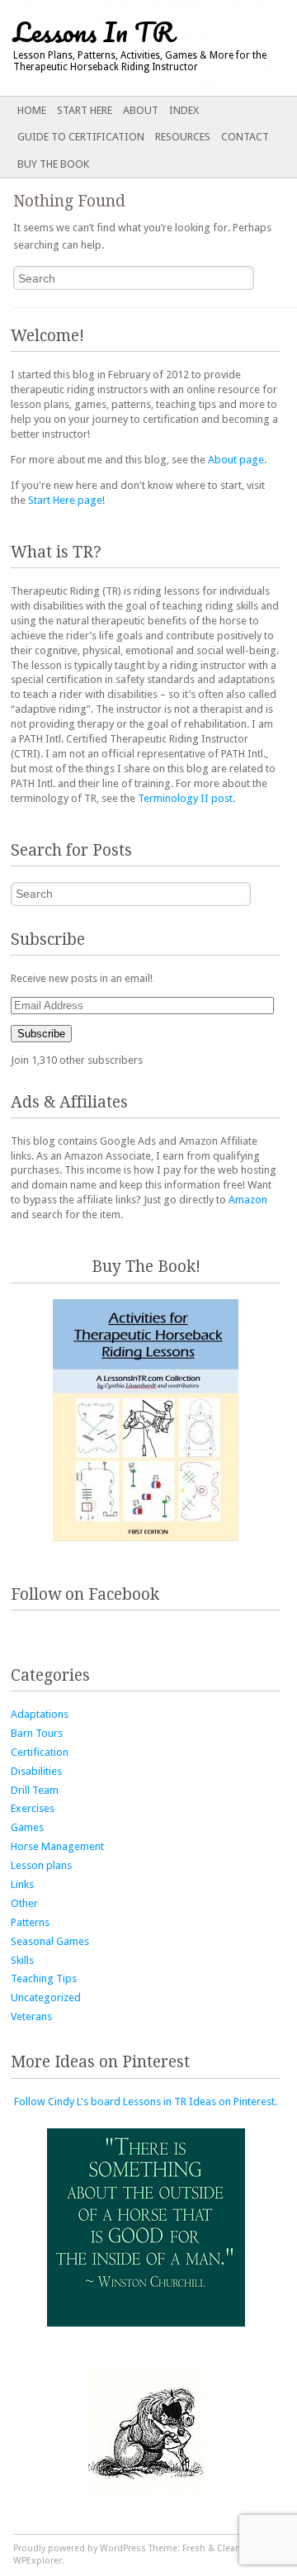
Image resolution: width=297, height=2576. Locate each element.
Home (32, 110)
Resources (183, 137)
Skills (22, 1960)
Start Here (85, 110)
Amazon (248, 1200)
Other (24, 1903)
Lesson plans (41, 1865)
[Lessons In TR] (119, 48)
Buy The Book (53, 164)
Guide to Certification (81, 137)
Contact (245, 137)
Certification (40, 1752)
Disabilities (36, 1771)
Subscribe (41, 1034)
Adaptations (40, 1714)
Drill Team (35, 1790)
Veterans (31, 2016)
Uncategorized (46, 1997)
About (141, 110)
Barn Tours (37, 1733)
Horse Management (57, 1846)
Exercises (33, 1808)
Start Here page (65, 500)
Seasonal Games (50, 1941)
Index (184, 110)
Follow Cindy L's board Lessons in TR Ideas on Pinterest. (146, 2102)
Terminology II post (185, 798)
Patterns (30, 1922)
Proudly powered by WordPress (80, 2548)
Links (22, 1884)
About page (236, 460)
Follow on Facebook (85, 1594)
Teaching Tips (44, 1978)
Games (27, 1827)
